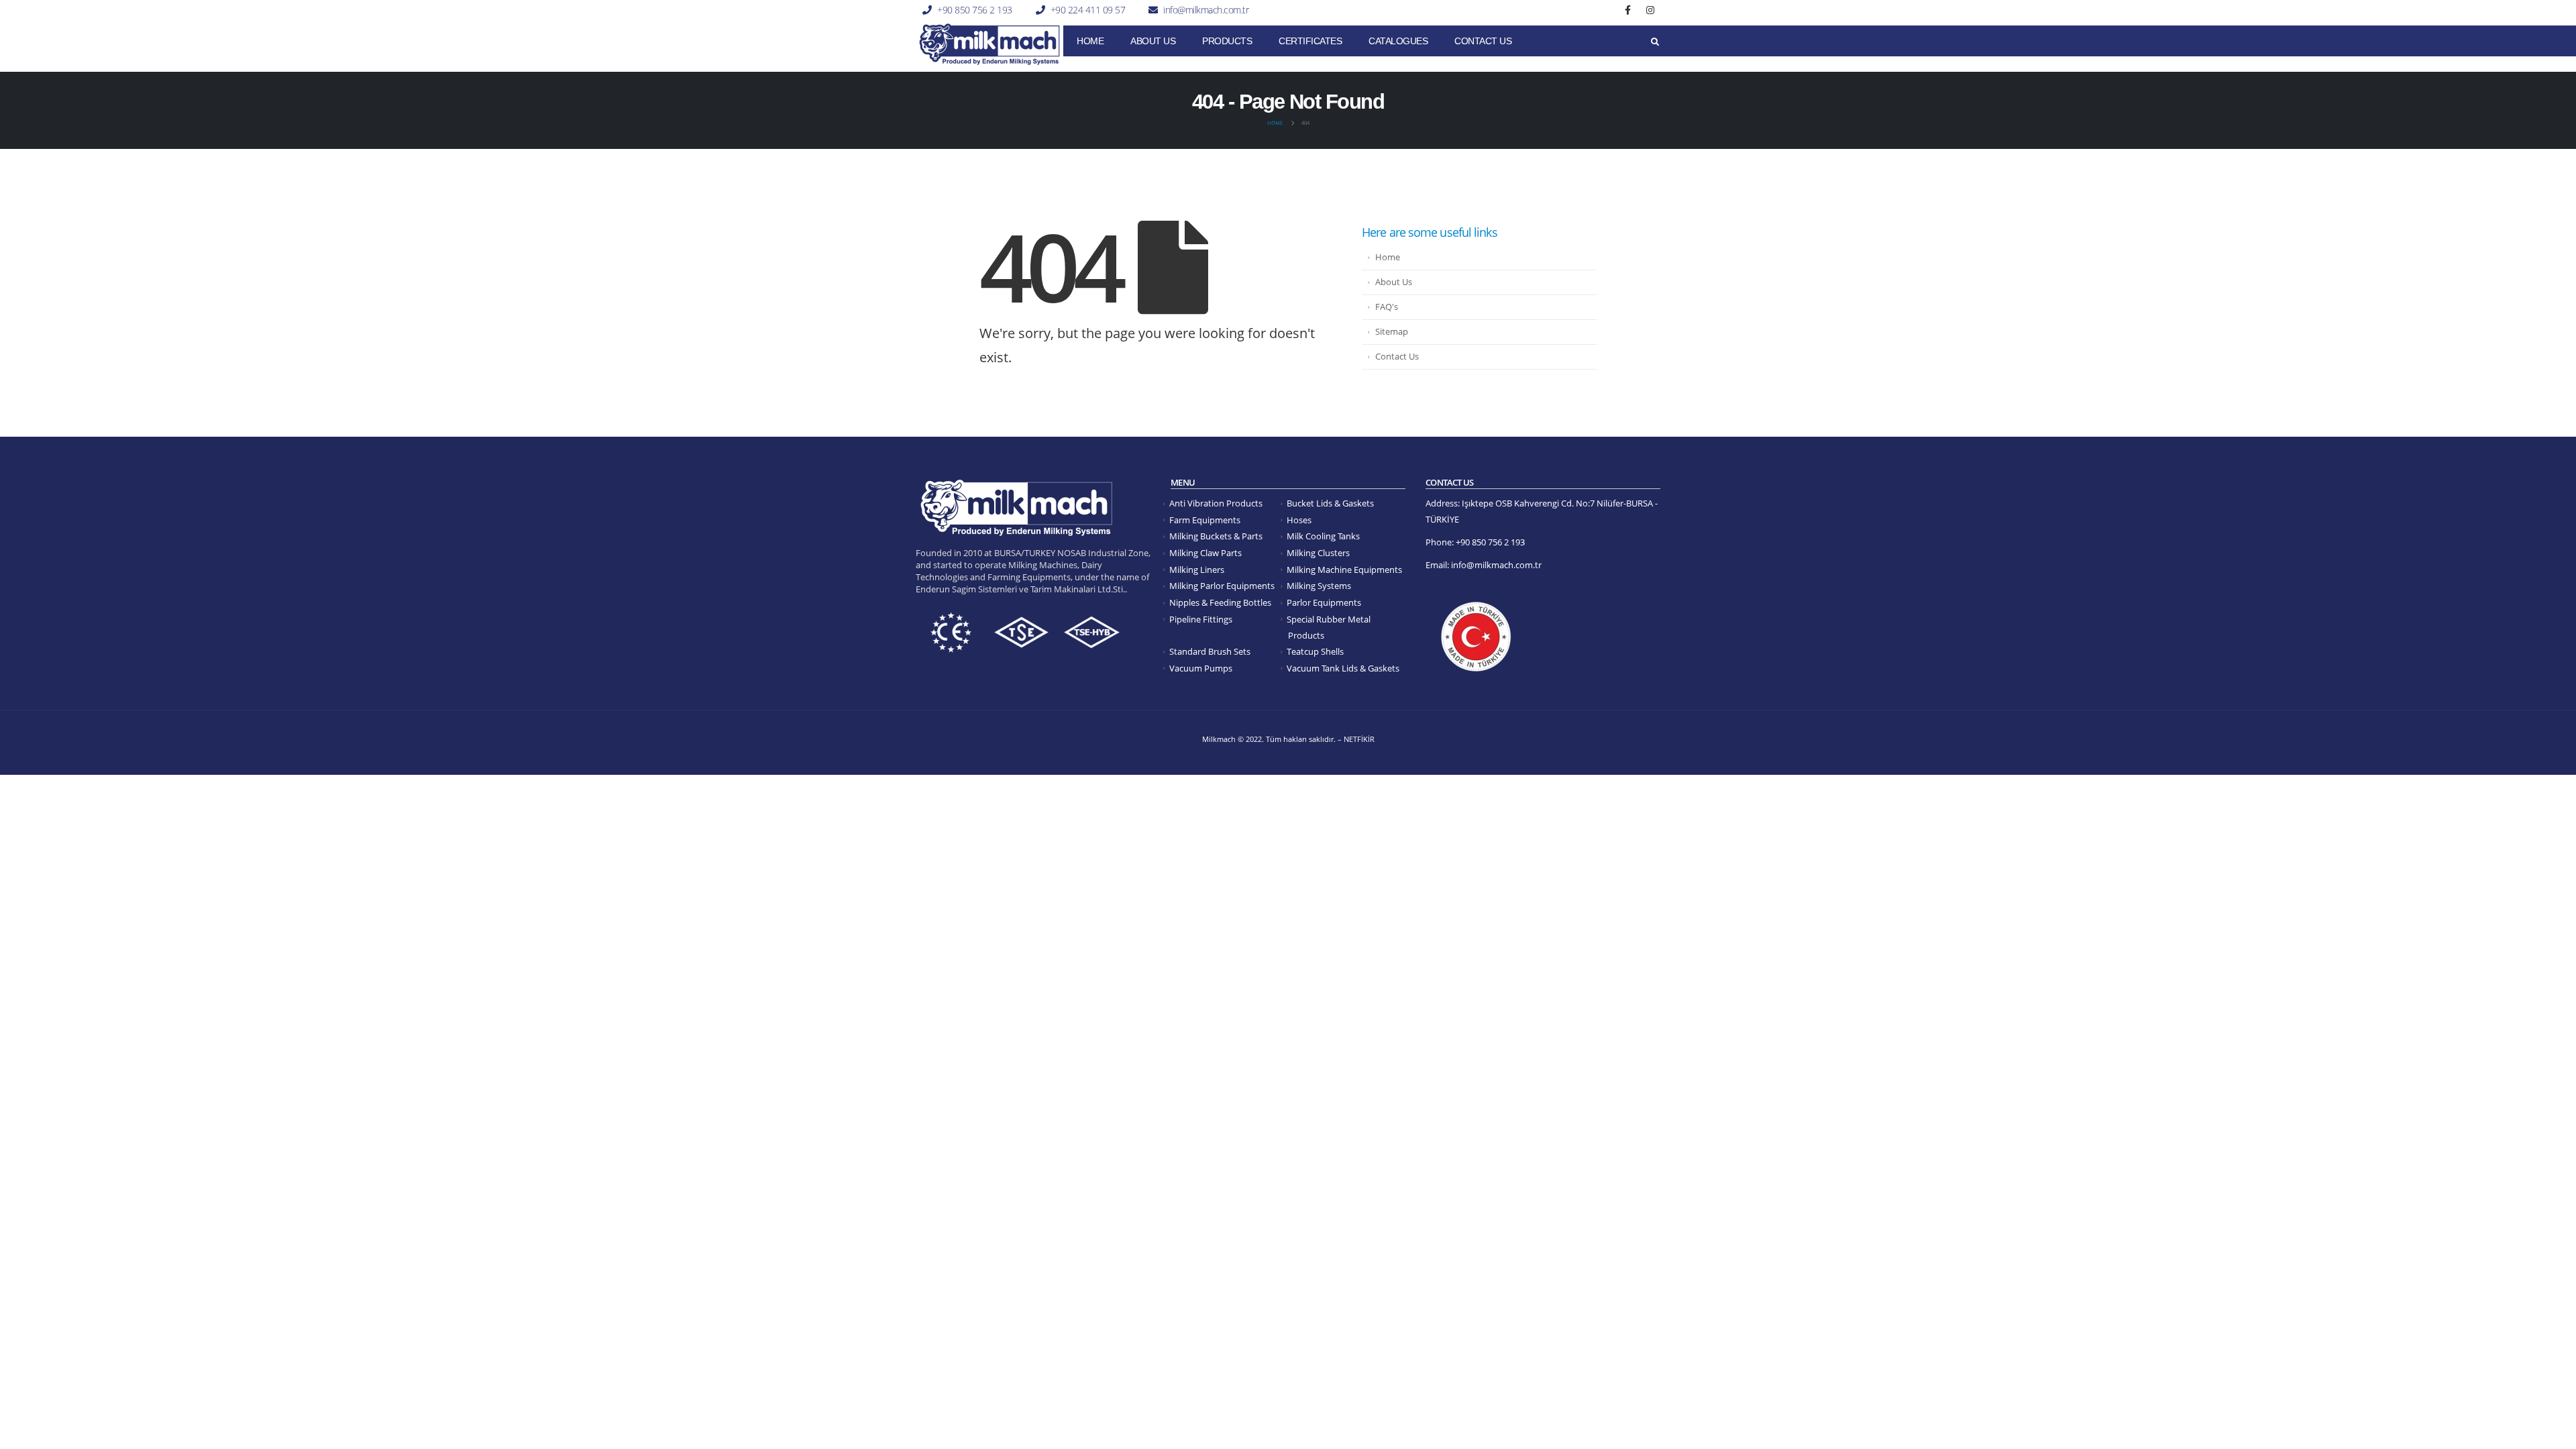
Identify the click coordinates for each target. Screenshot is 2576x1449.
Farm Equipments (1205, 520)
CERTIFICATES (1310, 41)
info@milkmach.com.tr (1206, 10)
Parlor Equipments (1324, 603)
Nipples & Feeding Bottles (1220, 603)
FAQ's (1387, 307)
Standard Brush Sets (1210, 652)
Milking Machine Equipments (1344, 570)
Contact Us (1483, 41)
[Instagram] (1650, 10)
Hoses (1299, 520)
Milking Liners (1197, 570)
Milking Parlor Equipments (1222, 586)
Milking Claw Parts (1205, 553)
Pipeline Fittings (1201, 620)
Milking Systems (1319, 586)
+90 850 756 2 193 (975, 10)
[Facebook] (1628, 10)
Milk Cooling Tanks (1323, 536)
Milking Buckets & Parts (1216, 536)
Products (1227, 41)
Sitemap (1392, 332)
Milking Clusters (1318, 553)
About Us (1153, 41)
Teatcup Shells (1315, 652)
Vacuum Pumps (1201, 668)
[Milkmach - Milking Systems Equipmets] (989, 44)
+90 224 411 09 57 (1088, 10)
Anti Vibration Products (1216, 503)
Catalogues (1398, 41)
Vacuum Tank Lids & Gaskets (1343, 668)
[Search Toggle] (1655, 42)
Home (1090, 41)
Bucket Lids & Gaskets (1330, 503)
